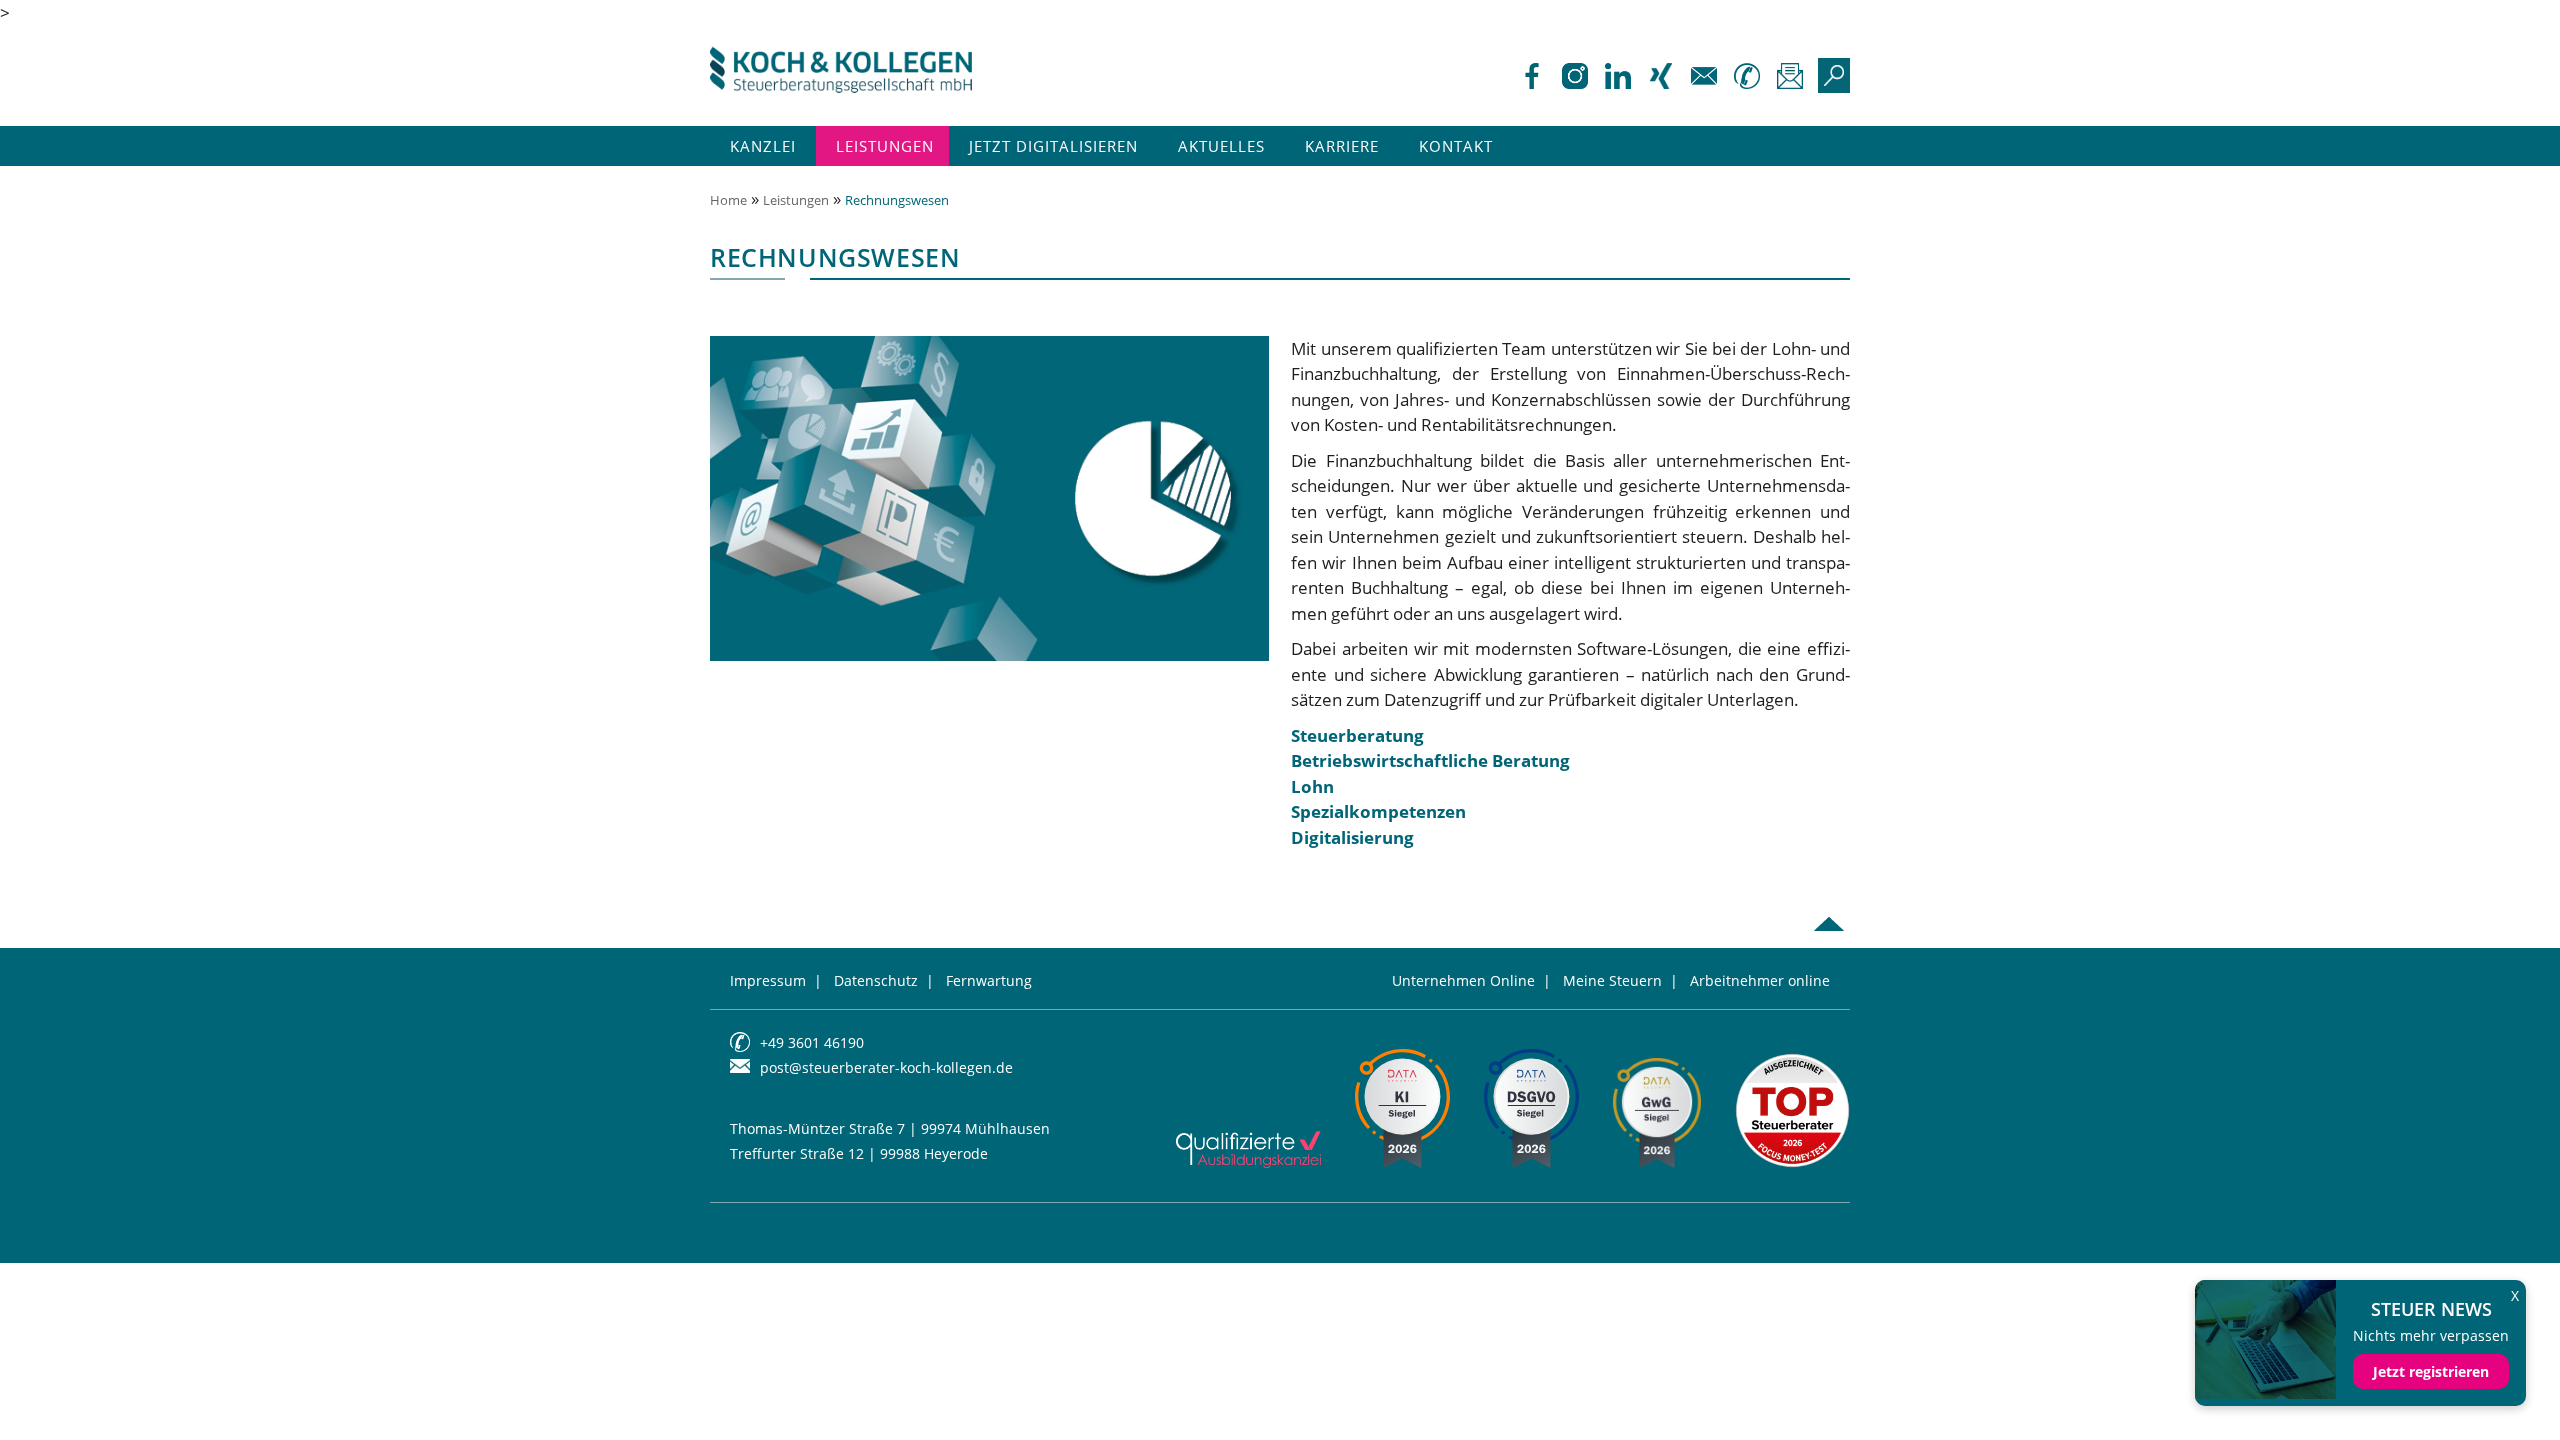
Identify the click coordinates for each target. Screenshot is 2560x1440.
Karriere (1342, 146)
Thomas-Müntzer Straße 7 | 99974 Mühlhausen (890, 1128)
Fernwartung (989, 980)
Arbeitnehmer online (1760, 980)
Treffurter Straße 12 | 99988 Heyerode (859, 1153)
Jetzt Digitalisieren (1053, 146)
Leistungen (885, 146)
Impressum (768, 980)
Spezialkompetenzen (1378, 811)
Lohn (1312, 786)
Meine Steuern (1612, 980)
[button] (44, 1396)
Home (728, 200)
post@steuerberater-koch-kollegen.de (886, 1067)
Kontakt (1456, 146)
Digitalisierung (1352, 837)
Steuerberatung (1357, 735)
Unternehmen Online (1463, 980)
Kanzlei (763, 146)
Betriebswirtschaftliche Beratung (1430, 760)
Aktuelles (1221, 146)
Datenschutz (876, 980)
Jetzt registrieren (2431, 1371)
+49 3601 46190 (812, 1042)
